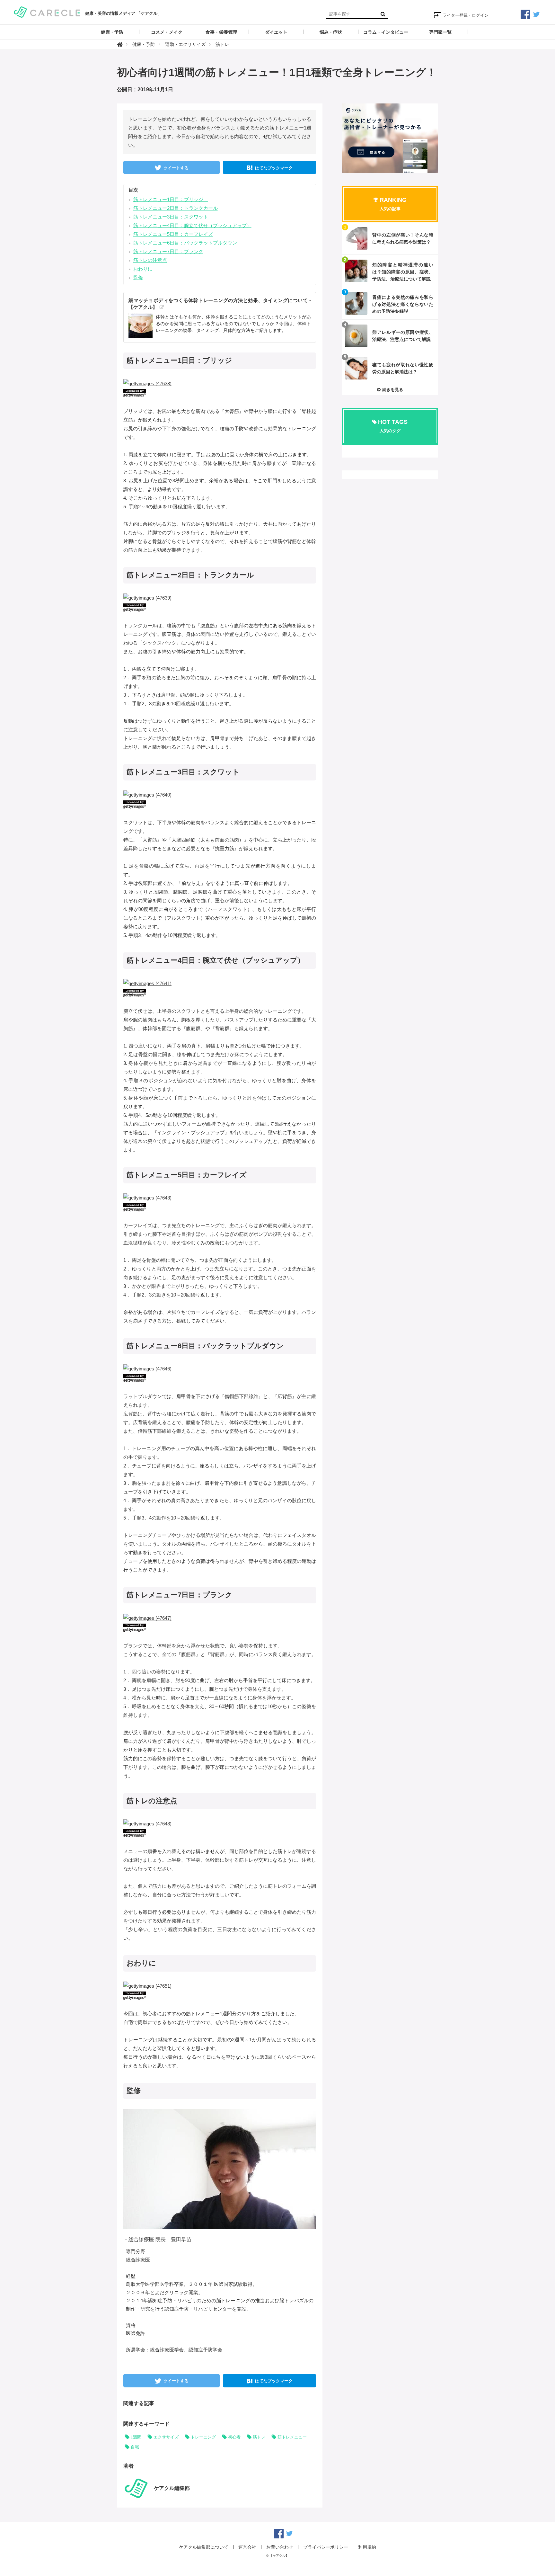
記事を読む (390, 238)
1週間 (136, 2437)
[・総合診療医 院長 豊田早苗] (226, 2169)
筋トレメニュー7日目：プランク (168, 251)
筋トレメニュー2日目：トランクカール (176, 208)
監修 (138, 277)
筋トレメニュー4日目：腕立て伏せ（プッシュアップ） (192, 225)
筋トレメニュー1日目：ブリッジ (171, 199)
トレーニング (203, 2437)
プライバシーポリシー (326, 2547)
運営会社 (247, 2547)
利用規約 (367, 2547)
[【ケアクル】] (47, 11)
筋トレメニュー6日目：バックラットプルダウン (185, 243)
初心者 (234, 2437)
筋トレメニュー (292, 2437)
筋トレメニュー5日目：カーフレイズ (173, 234)
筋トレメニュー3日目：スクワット (171, 217)
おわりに (143, 269)
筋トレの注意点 (150, 260)
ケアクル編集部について (204, 2547)
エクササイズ (166, 2437)
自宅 (135, 2447)
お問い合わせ (280, 2547)
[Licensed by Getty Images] (220, 393)
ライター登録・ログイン (466, 15)
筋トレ (259, 2437)
